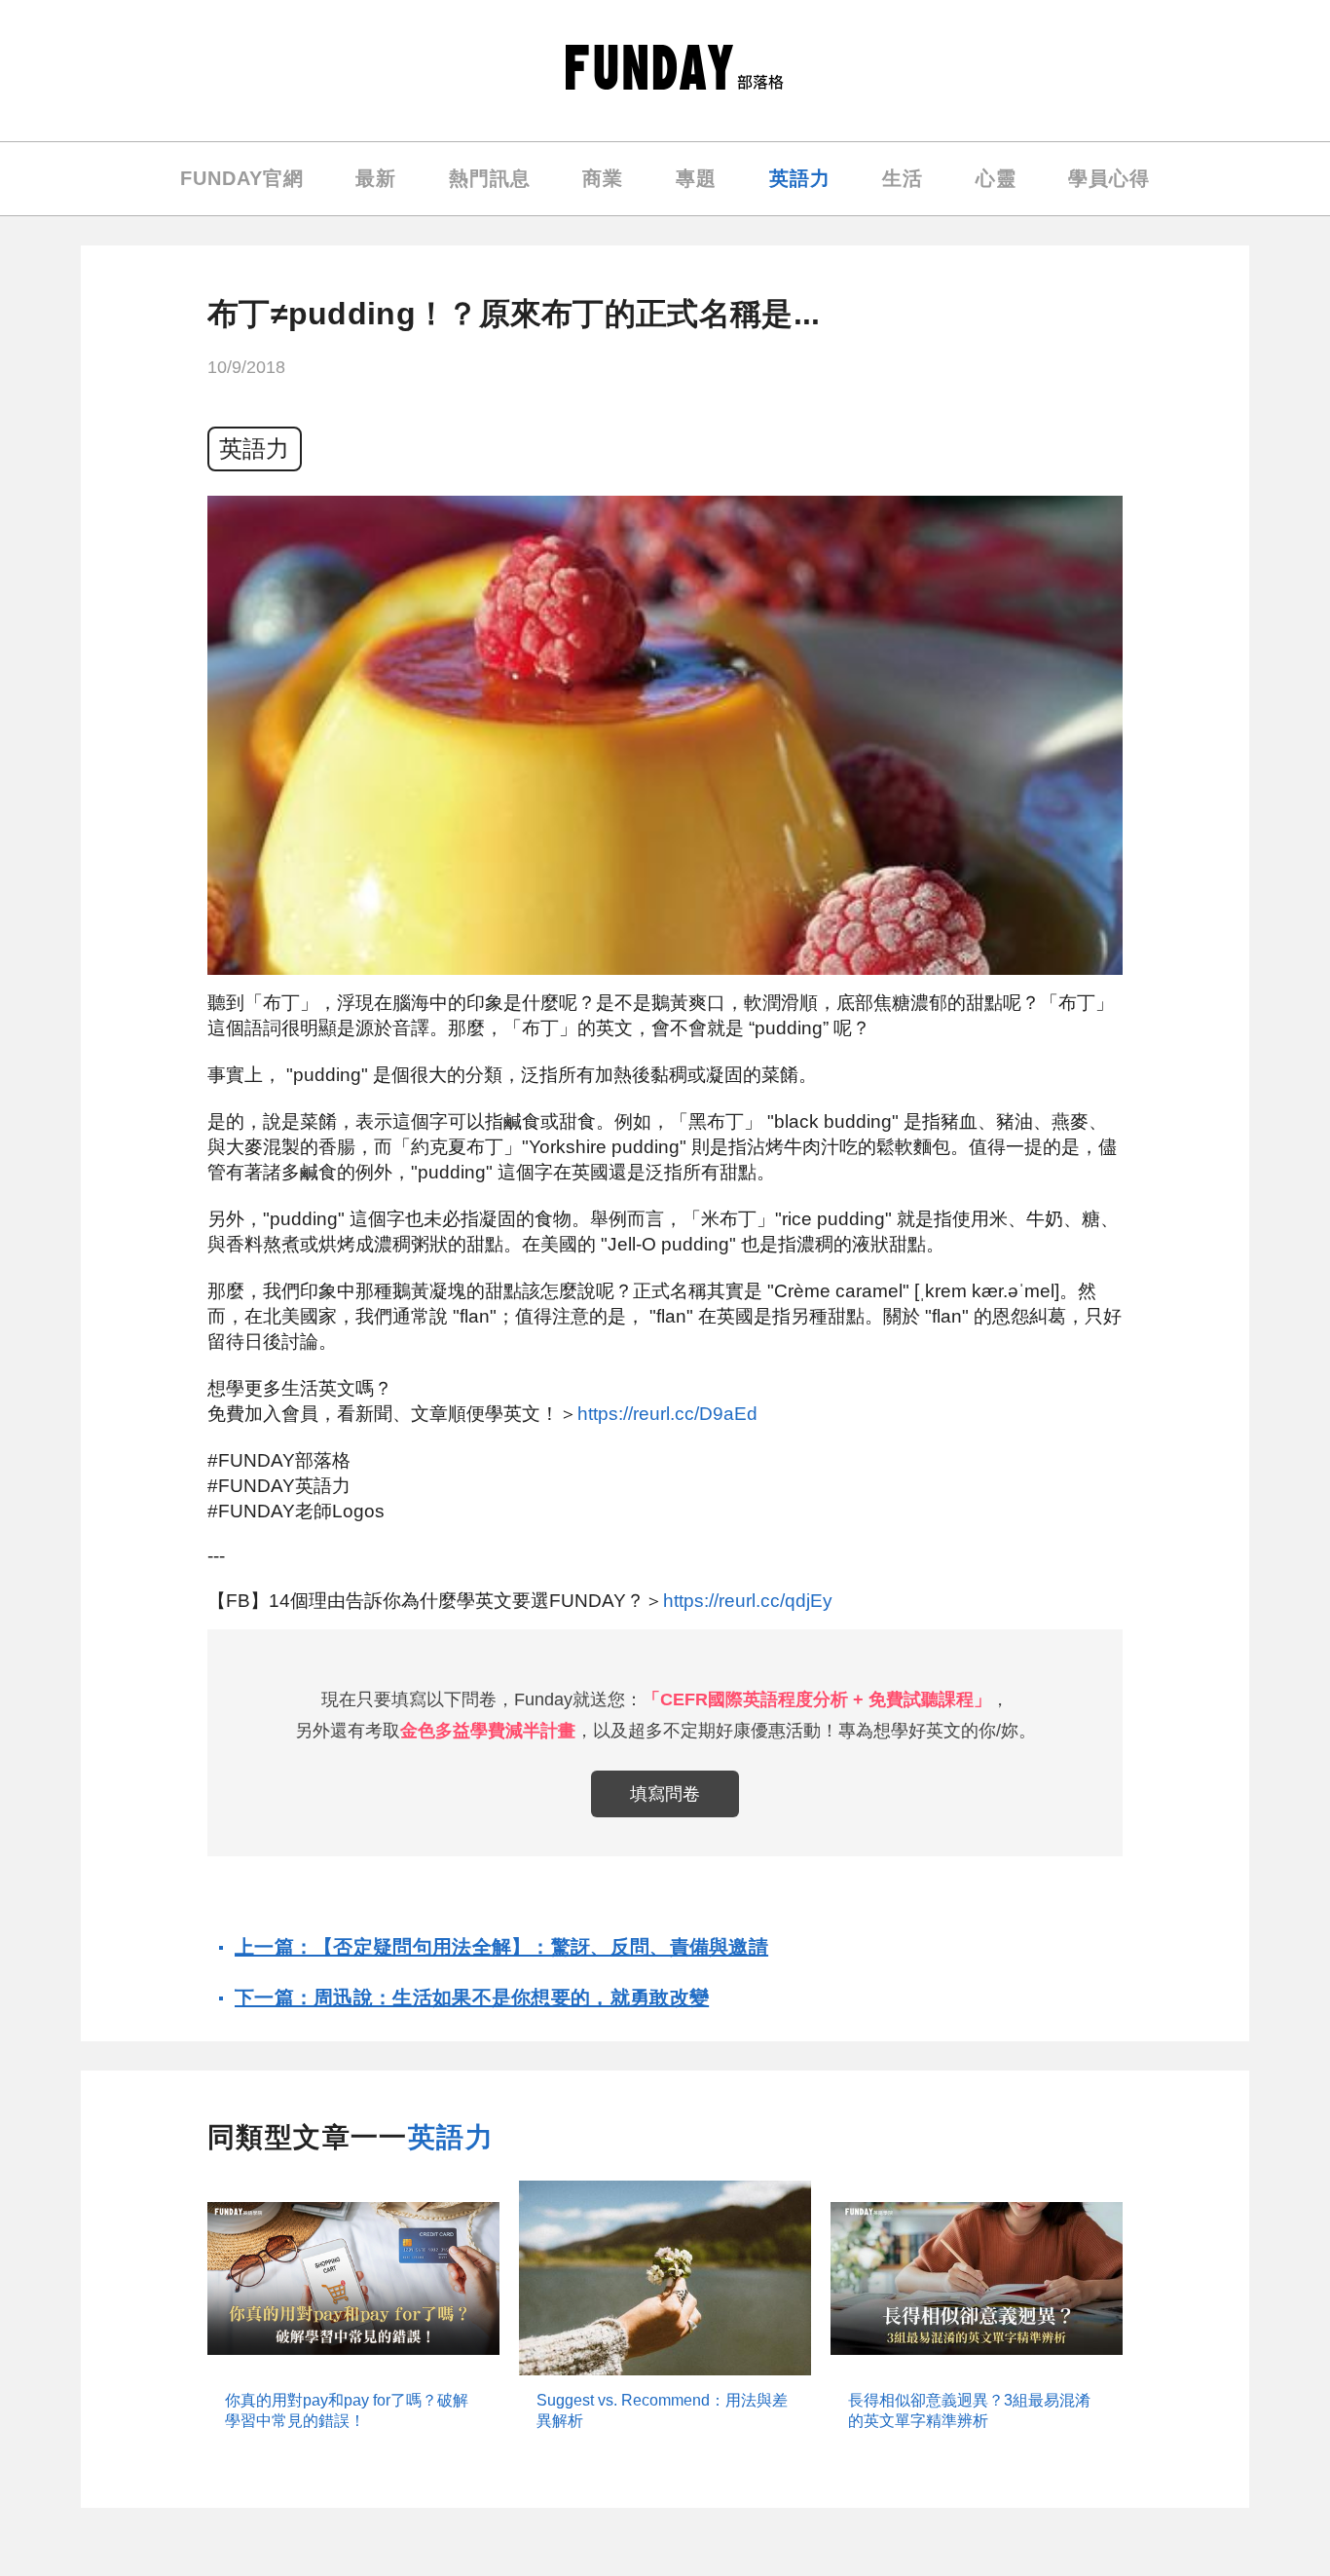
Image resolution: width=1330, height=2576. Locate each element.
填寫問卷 (665, 1794)
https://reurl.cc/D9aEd (667, 1414)
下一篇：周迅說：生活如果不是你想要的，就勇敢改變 (472, 1997)
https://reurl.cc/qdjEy (748, 1601)
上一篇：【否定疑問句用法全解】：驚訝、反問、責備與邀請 (501, 1947)
